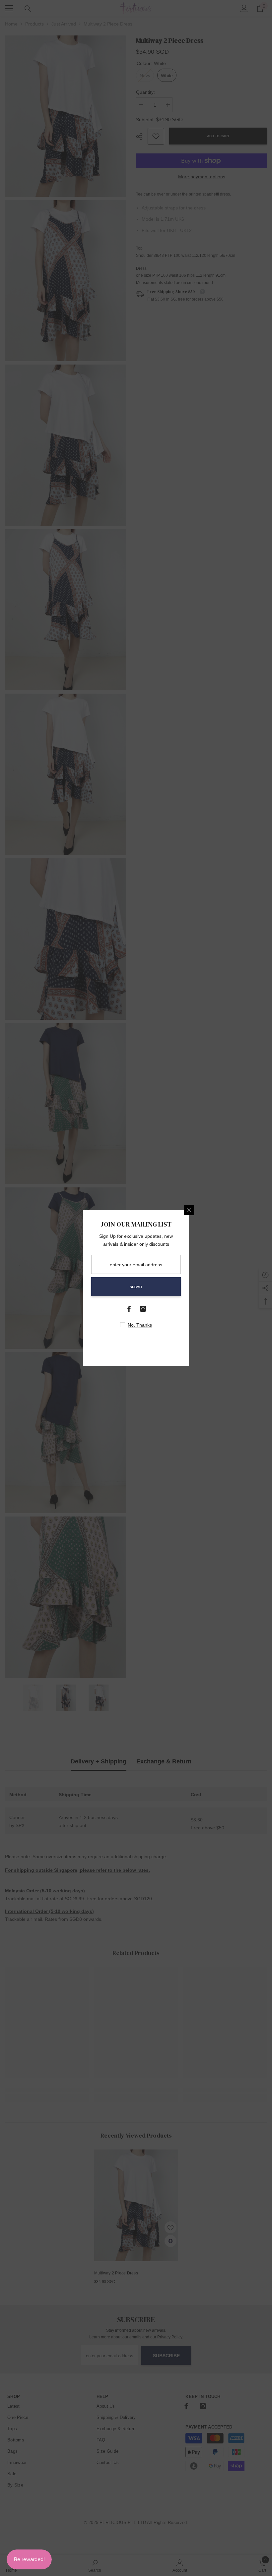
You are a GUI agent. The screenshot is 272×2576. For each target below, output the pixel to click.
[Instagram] (143, 1309)
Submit (136, 1287)
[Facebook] (129, 1309)
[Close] (189, 1210)
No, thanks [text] (140, 1325)
